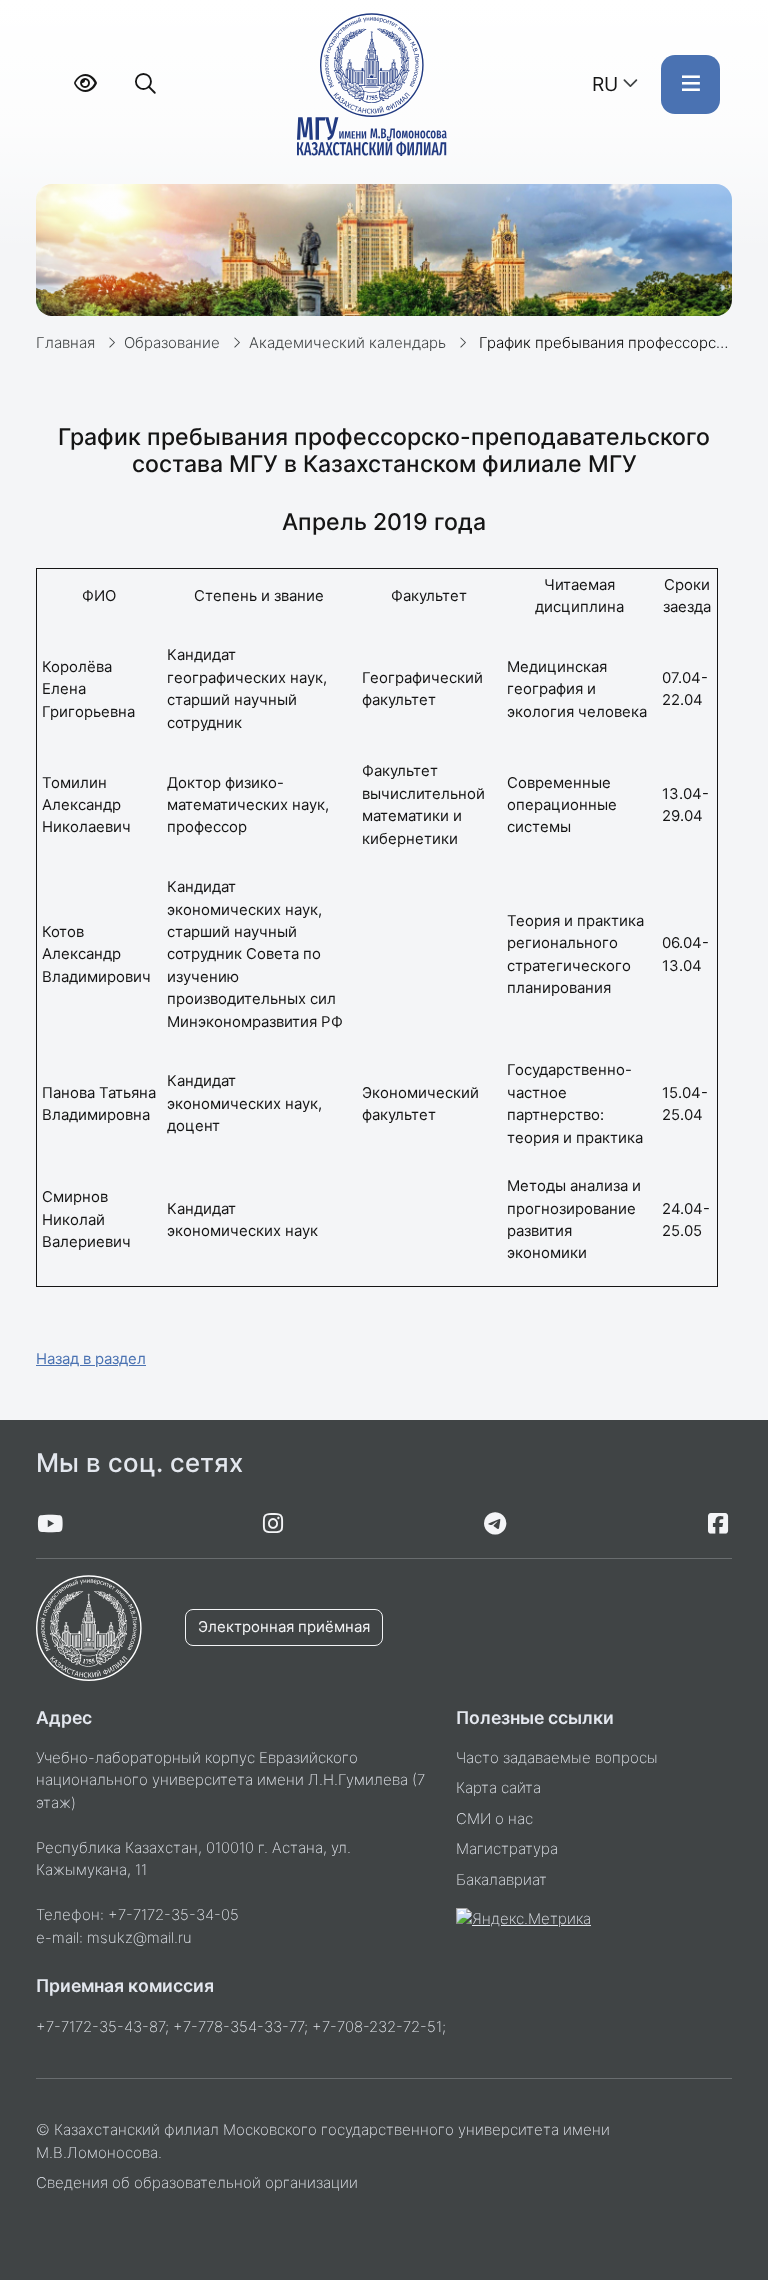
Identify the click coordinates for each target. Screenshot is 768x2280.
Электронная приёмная (284, 1627)
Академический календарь (347, 343)
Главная (65, 343)
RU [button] (605, 84)
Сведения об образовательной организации (197, 2183)
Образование (172, 343)
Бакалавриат (501, 1880)
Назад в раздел (91, 1359)
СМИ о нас (494, 1819)
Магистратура (507, 1849)
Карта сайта (498, 1788)
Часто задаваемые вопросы (557, 1758)
